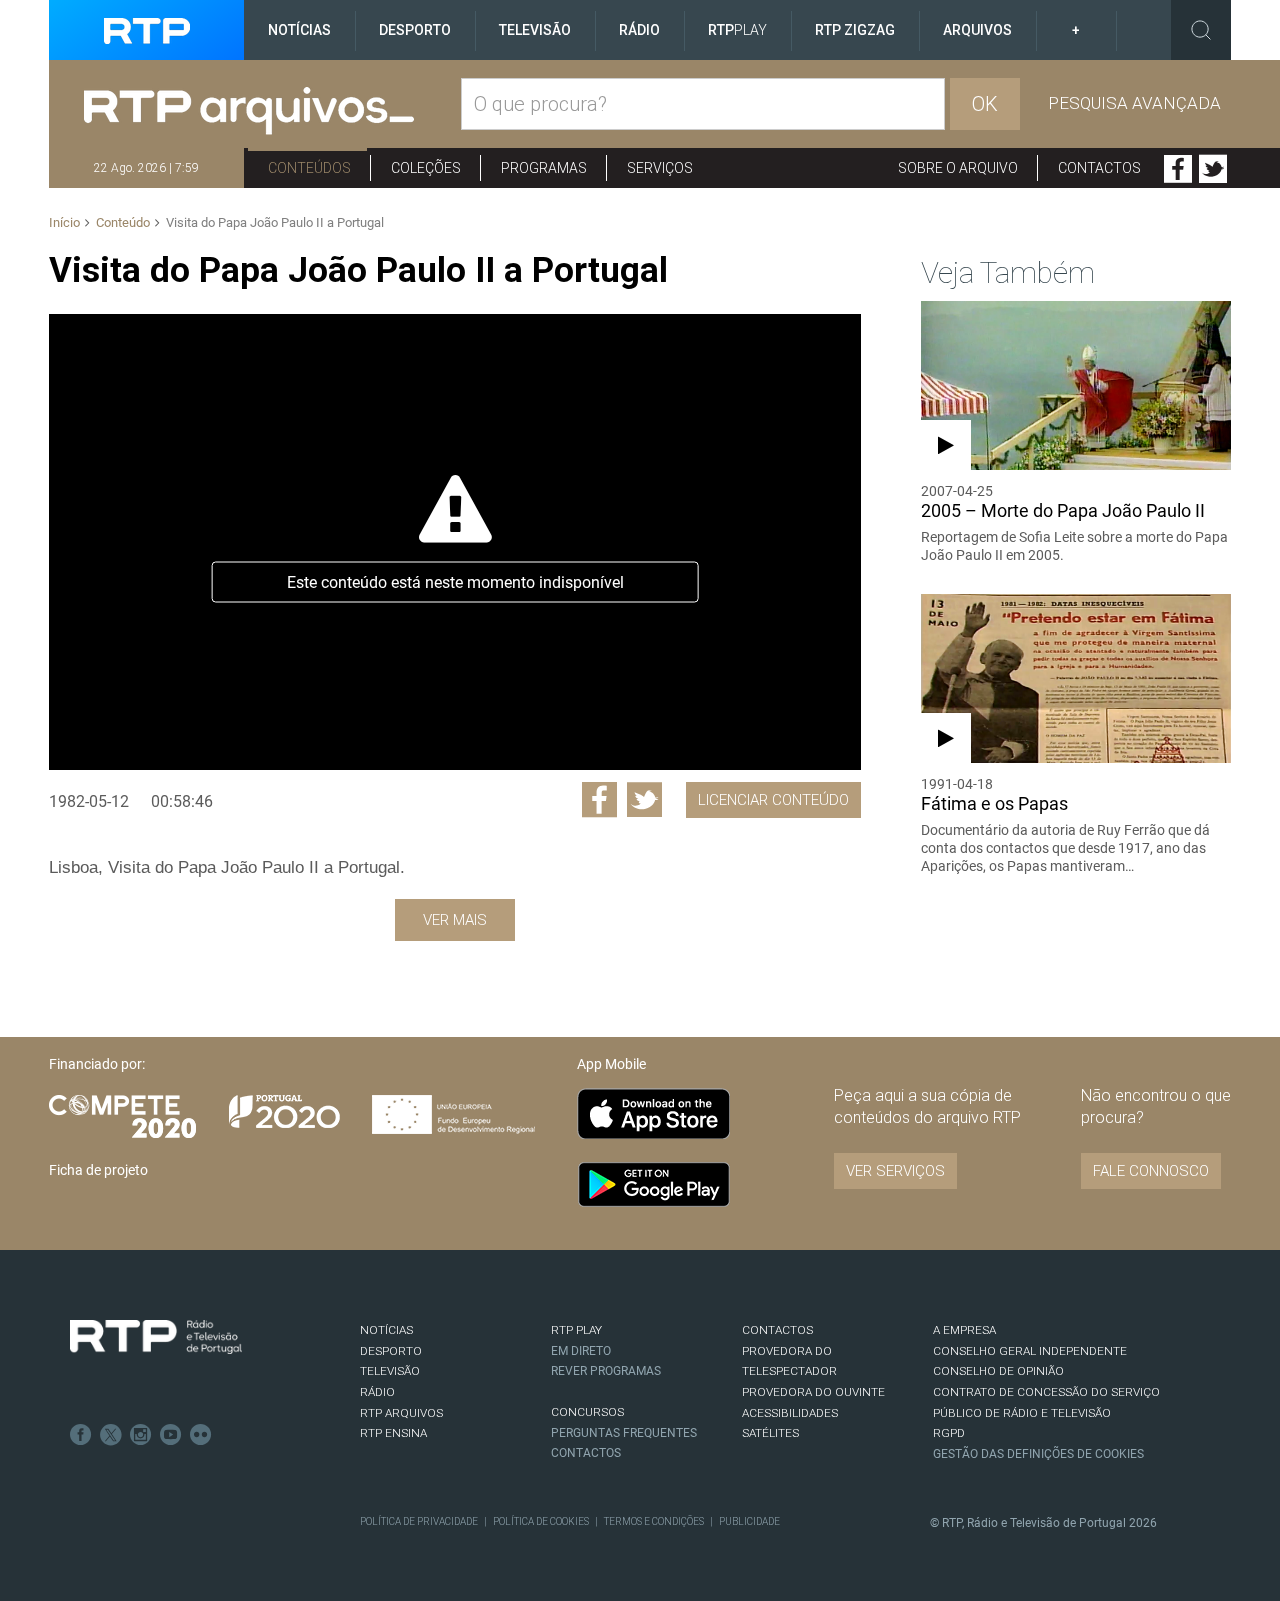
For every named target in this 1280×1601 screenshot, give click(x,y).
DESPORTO (391, 1351)
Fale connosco (1151, 1171)
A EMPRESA (964, 1330)
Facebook (1178, 169)
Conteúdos (309, 168)
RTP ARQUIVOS (401, 1413)
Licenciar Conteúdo (773, 800)
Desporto (415, 30)
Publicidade (749, 1521)
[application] (454, 542)
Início (64, 222)
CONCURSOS (587, 1412)
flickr (201, 1435)
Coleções (426, 168)
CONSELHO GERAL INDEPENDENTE (1030, 1351)
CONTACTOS (777, 1330)
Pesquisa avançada (1134, 103)
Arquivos (977, 30)
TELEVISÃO (390, 1371)
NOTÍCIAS (386, 1330)
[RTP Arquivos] (272, 111)
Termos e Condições (654, 1521)
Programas (544, 168)
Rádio (639, 30)
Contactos (1099, 168)
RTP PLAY (576, 1330)
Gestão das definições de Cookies (1038, 1454)
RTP (737, 30)
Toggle (1201, 30)
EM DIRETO (581, 1351)
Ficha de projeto (98, 1170)
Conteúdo (123, 222)
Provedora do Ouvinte (813, 1392)
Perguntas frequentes (624, 1433)
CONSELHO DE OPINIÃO (998, 1371)
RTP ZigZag (855, 30)
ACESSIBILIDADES (790, 1413)
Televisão (535, 30)
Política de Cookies (541, 1521)
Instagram (141, 1435)
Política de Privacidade (419, 1521)
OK (985, 104)
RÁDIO (377, 1392)
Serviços (660, 168)
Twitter (1213, 169)
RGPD (949, 1433)
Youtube (171, 1435)
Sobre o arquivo (958, 168)
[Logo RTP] (156, 1337)
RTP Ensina (393, 1433)
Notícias (299, 30)
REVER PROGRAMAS (606, 1371)
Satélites (770, 1433)
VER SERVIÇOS (895, 1171)
